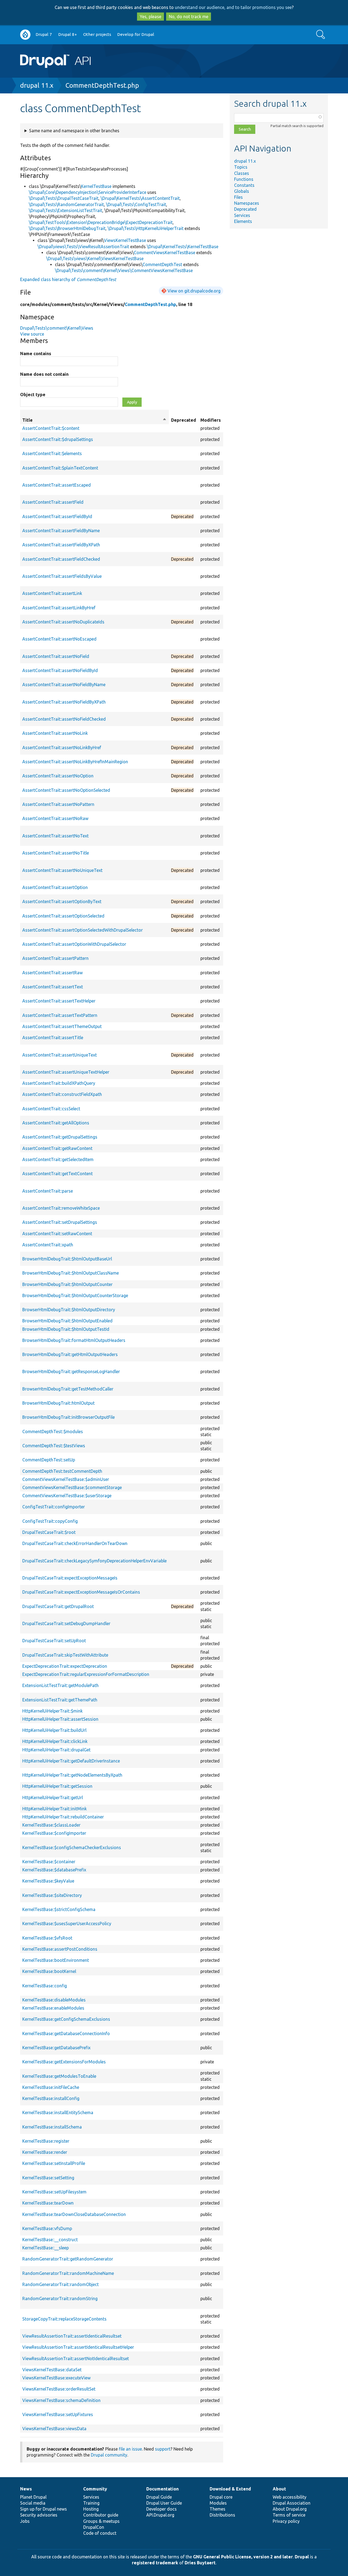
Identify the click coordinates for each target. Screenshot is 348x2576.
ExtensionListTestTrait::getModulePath (60, 1685)
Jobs (25, 2521)
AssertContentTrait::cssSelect (51, 1109)
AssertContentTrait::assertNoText (55, 836)
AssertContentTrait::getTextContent (58, 1174)
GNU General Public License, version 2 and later (243, 2557)
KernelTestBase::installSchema (52, 2127)
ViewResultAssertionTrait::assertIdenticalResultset (72, 2336)
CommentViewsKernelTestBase (164, 253)
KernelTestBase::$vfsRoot (47, 1938)
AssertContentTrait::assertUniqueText (60, 1055)
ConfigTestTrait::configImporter (54, 1507)
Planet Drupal (33, 2497)
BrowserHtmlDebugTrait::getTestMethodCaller (68, 1389)
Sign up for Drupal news (43, 2509)
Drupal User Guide (164, 2503)
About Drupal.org (290, 2509)
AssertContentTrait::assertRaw (52, 973)
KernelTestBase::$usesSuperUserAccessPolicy (67, 1924)
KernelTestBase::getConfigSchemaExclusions (66, 2019)
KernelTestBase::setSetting (48, 2178)
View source (32, 334)
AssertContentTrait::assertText (53, 987)
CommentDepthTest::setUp (49, 1460)
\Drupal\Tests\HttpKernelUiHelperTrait (146, 228)
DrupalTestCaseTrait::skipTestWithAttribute (65, 1655)
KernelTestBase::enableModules (53, 2008)
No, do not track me (189, 17)
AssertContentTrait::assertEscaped (57, 485)
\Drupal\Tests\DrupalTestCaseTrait (64, 198)
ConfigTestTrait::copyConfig (50, 1521)
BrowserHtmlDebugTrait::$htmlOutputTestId (66, 1329)
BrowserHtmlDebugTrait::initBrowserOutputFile (69, 1417)
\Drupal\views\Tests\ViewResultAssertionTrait (83, 247)
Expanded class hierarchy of (68, 279)
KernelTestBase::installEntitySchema (58, 2112)
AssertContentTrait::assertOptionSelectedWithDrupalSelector (83, 930)
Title (94, 420)
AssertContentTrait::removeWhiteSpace (61, 1208)
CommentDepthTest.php (102, 85)
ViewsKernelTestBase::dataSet (52, 2370)
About (279, 2489)
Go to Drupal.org (25, 35)
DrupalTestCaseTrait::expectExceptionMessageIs (70, 1578)
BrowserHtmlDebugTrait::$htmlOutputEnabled (67, 1321)
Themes (217, 2509)
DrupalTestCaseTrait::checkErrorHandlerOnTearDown (75, 1543)
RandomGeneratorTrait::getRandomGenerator (68, 2259)
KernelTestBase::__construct (50, 2240)
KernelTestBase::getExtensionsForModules (64, 2062)
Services (242, 215)
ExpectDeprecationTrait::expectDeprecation (65, 1666)
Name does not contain (44, 374)
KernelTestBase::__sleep (46, 2248)
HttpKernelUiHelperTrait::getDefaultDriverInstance (71, 1761)
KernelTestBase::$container (49, 1862)
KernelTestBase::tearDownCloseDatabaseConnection (74, 2214)
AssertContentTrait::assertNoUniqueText (62, 870)
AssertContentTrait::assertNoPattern (58, 804)
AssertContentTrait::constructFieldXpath (62, 1094)
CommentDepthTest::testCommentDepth (62, 1471)
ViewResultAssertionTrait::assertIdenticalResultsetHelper (78, 2347)
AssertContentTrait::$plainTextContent (60, 468)
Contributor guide (101, 2515)
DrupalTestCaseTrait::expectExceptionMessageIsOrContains (81, 1592)
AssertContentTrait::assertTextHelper (59, 1001)
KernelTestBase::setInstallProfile (54, 2163)
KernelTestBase (96, 186)
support (163, 2449)
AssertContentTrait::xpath (48, 1245)
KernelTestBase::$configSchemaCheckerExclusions (72, 1847)
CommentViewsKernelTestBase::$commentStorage (72, 1487)
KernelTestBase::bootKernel (49, 1971)
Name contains (36, 354)
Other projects (97, 34)
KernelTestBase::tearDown (48, 2203)
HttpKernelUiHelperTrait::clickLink (55, 1741)
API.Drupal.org (160, 2515)
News (26, 2489)
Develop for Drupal (136, 34)
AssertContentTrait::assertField (53, 502)
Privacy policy (286, 2521)
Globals (242, 191)
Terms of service (289, 2515)
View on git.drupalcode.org (194, 291)
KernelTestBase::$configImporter (54, 1833)
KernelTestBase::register (46, 2141)
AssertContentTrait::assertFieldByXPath (61, 545)
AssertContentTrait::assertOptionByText (62, 901)
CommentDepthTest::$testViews (54, 1446)
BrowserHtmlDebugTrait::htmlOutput (58, 1403)
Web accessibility (290, 2497)
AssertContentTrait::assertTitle (53, 1038)
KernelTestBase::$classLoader (51, 1825)
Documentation (162, 2489)
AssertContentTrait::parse (48, 1191)
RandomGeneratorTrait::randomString (60, 2298)
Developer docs (161, 2509)
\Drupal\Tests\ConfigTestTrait (136, 204)
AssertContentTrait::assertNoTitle (56, 853)
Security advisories (39, 2515)
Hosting (91, 2509)
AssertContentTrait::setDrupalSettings (60, 1222)
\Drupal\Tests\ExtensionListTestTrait (66, 210)
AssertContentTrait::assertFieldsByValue (62, 576)
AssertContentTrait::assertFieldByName (61, 531)
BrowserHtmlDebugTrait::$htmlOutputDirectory (69, 1310)
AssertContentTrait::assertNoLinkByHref (62, 748)
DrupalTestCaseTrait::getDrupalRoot (58, 1606)
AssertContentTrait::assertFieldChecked (61, 559)
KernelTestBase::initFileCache (51, 2087)
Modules (218, 2503)
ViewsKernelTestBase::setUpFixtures (58, 2414)
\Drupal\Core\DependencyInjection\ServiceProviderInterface (88, 192)
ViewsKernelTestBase (125, 240)
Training (91, 2503)
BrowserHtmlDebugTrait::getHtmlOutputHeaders (70, 1354)
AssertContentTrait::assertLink (52, 593)
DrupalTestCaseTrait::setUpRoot (54, 1641)
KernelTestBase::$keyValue (48, 1881)
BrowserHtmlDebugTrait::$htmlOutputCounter (67, 1284)
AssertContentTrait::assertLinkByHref (59, 608)
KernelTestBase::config (45, 1986)
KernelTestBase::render (45, 2152)
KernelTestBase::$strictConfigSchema (59, 1909)
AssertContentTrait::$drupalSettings (58, 439)
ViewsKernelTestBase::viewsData (54, 2429)
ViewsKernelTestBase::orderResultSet (59, 2389)
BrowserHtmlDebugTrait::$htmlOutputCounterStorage (75, 1295)
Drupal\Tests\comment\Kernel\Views (57, 328)
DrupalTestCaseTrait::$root (49, 1532)
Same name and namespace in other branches (74, 131)
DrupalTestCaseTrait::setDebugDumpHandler (66, 1623)
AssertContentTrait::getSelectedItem (58, 1159)
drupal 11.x (37, 85)
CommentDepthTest (162, 264)
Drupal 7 (44, 34)
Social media (33, 2503)
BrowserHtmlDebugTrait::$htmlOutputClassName (71, 1273)
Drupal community (109, 2455)
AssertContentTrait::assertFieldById (57, 516)
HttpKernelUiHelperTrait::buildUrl (54, 1730)
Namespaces (247, 203)
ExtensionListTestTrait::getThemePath (60, 1700)
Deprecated (245, 209)
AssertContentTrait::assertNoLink (55, 733)
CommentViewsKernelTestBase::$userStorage (67, 1496)
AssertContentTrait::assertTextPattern (60, 1015)
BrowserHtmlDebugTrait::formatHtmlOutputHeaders (74, 1340)
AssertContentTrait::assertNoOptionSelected (66, 790)
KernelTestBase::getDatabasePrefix (56, 2048)
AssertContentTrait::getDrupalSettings (60, 1137)
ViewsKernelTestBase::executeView (56, 2378)
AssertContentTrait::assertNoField (56, 656)
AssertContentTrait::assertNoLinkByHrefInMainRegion (75, 762)
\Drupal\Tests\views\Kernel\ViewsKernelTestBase (95, 258)
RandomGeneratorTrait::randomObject (60, 2284)
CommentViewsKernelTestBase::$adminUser (66, 1479)
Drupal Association (292, 2503)
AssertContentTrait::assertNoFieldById (60, 670)
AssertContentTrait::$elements (52, 453)
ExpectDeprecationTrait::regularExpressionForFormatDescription (86, 1674)
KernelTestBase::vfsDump (47, 2228)
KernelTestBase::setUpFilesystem (54, 2192)
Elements (243, 221)
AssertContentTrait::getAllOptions (56, 1123)
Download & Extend (230, 2489)
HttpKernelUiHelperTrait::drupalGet (56, 1750)
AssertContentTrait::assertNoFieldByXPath (64, 702)
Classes (242, 173)
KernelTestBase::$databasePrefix (54, 1870)
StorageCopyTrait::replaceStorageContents (64, 2319)
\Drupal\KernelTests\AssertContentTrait (140, 198)
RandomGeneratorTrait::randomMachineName (68, 2273)
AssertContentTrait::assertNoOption (58, 776)
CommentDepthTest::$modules (53, 1432)
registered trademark (155, 2563)
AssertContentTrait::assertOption (55, 887)
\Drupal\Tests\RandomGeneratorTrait (66, 204)
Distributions (222, 2515)
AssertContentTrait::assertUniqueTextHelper (66, 1072)
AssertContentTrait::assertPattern (55, 958)
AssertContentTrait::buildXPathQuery (59, 1083)
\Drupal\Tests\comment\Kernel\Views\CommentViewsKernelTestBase (124, 270)
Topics (241, 167)
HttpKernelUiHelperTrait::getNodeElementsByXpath (72, 1775)
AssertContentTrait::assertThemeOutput (62, 1026)
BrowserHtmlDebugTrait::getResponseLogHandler (71, 1371)
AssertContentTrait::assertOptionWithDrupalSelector (74, 944)
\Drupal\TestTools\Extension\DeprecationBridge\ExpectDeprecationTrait (101, 222)
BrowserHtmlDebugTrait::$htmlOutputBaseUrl (67, 1259)
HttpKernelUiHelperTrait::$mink (52, 1711)
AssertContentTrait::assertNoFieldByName (64, 685)
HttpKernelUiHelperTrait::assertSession (60, 1719)
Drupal (302, 2557)
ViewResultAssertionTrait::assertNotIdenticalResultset (76, 2359)
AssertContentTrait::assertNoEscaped (59, 639)
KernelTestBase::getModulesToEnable (59, 2076)
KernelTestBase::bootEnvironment (56, 1960)
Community (95, 2489)
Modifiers (211, 420)
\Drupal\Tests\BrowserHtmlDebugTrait (67, 228)
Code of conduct (100, 2533)
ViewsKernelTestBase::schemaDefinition (61, 2400)
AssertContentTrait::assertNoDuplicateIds (63, 622)
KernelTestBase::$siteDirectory (52, 1895)
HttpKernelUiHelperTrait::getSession (57, 1786)
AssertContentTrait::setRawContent (57, 1234)
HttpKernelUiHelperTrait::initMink (55, 1809)
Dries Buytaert (200, 2563)
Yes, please (150, 17)
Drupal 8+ (68, 34)
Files (238, 197)
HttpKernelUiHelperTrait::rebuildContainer (63, 1817)
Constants (244, 185)
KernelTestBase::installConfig (51, 2098)
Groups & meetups (101, 2521)
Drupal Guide (159, 2497)
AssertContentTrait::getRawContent (57, 1148)
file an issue (130, 2449)
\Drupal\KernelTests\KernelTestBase (183, 247)
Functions (244, 179)
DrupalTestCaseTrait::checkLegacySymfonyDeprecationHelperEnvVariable (94, 1561)
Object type (33, 395)
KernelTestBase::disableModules (54, 2000)
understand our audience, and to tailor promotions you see (233, 7)
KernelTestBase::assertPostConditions (60, 1949)
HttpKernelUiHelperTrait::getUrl (53, 1798)
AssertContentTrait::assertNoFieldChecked (64, 719)
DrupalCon (94, 2527)
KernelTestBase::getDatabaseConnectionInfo (66, 2033)
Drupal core (221, 2497)
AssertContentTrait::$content (51, 428)
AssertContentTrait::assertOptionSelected (63, 916)
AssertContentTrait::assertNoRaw (55, 818)
